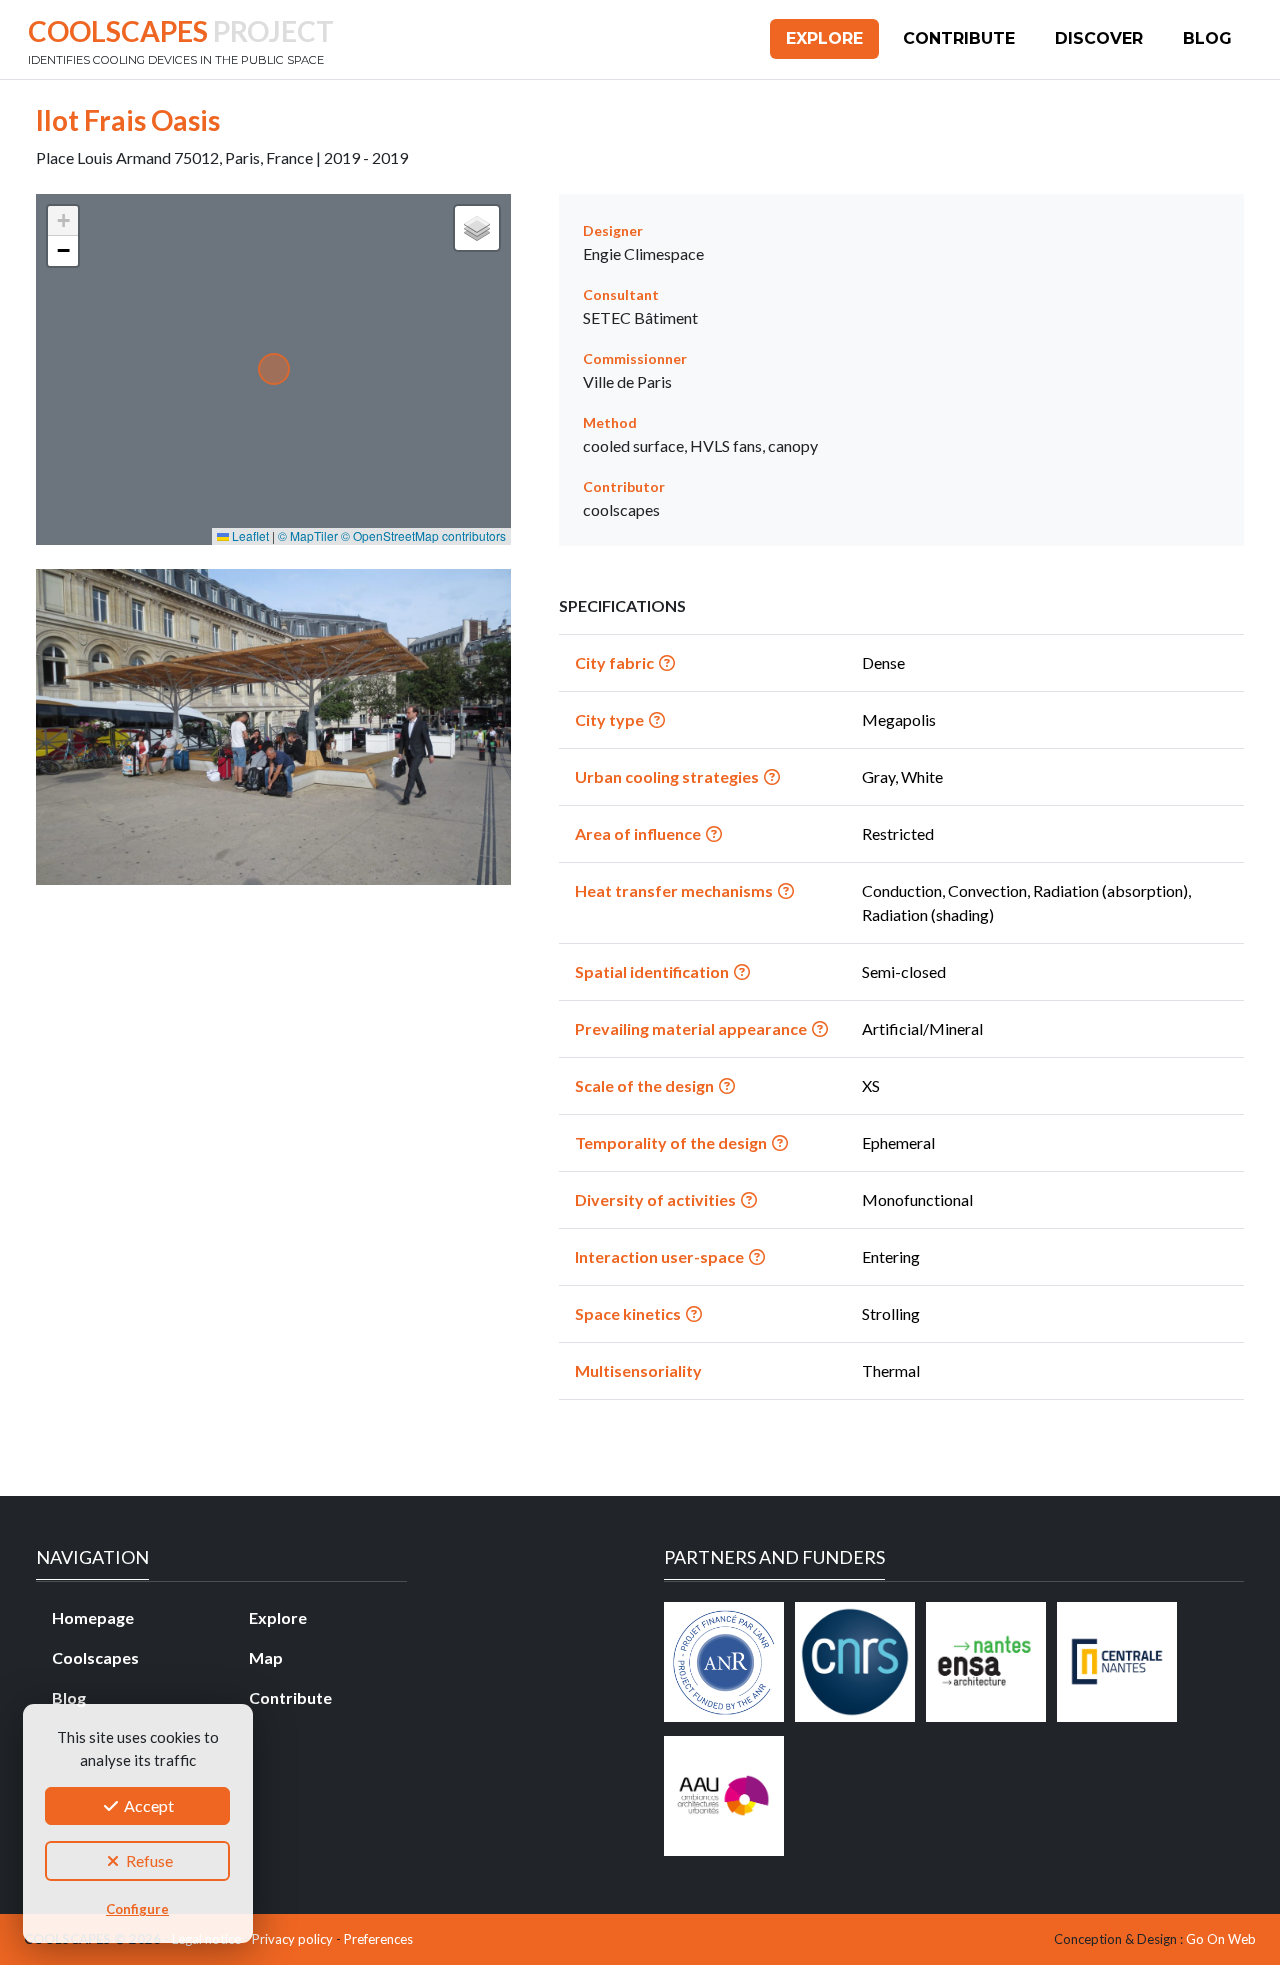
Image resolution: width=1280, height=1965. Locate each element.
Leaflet (249, 535)
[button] (63, 221)
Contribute (959, 38)
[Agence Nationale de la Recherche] (724, 1662)
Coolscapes (95, 1657)
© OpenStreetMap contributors (423, 535)
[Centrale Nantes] (1117, 1662)
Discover (1099, 38)
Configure (137, 1909)
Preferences (378, 1939)
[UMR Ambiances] (724, 1796)
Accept (147, 1805)
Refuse (148, 1860)
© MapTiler (308, 535)
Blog (1207, 38)
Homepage (93, 1617)
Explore (824, 38)
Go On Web (1221, 1939)
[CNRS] (855, 1662)
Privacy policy (292, 1939)
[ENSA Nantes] (986, 1662)
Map (266, 1657)
